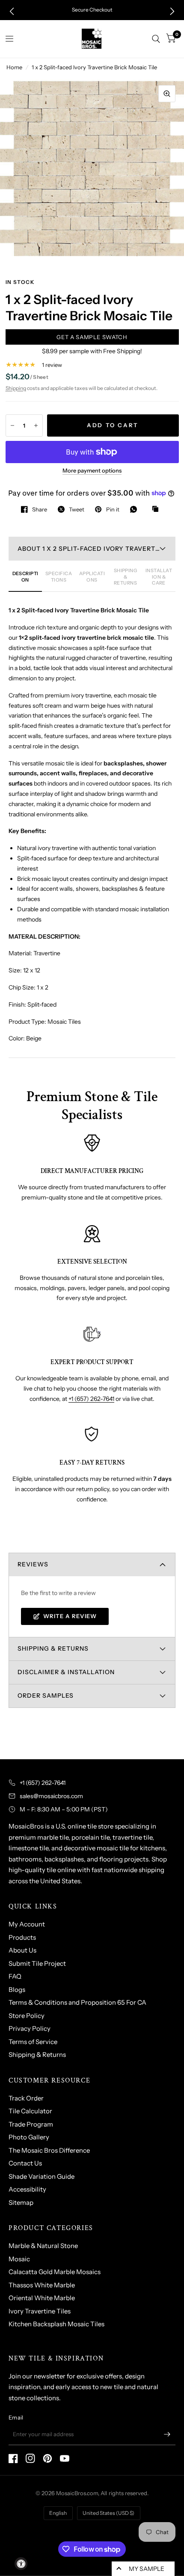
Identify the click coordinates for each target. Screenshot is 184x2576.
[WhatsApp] (136, 509)
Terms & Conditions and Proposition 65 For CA (77, 2002)
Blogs (17, 1990)
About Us (22, 1950)
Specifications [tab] (59, 576)
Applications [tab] (92, 576)
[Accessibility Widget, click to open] (21, 2564)
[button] (12, 11)
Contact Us (25, 2163)
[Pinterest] (47, 2458)
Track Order (26, 2098)
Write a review (70, 1616)
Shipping (16, 388)
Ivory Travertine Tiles (40, 2311)
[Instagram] (30, 2458)
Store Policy (27, 2016)
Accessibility (27, 2189)
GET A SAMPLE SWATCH (92, 337)
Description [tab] (25, 576)
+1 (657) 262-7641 (91, 1399)
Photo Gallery (29, 2137)
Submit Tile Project (37, 1963)
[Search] (156, 39)
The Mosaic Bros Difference (49, 2150)
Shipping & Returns (37, 2055)
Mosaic (19, 2259)
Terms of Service (33, 2042)
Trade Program (31, 2124)
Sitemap (21, 2202)
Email (16, 2417)
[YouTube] (65, 2458)
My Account (27, 1924)
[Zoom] (167, 94)
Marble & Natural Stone (43, 2246)
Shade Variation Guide (42, 2176)
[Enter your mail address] (167, 2434)
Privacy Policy (30, 2028)
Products (22, 1937)
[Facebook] (13, 2458)
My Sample (147, 2569)
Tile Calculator (30, 2111)
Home (14, 67)
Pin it (113, 509)
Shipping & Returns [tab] (126, 577)
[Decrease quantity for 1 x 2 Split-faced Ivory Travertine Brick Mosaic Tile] (12, 425)
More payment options (92, 470)
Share (40, 509)
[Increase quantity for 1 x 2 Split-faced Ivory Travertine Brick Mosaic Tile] (36, 425)
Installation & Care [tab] (159, 577)
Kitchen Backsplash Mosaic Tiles (56, 2324)
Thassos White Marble (42, 2285)
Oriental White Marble (42, 2298)
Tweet (77, 509)
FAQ (15, 1976)
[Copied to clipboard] (157, 509)
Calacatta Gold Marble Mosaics (55, 2272)
